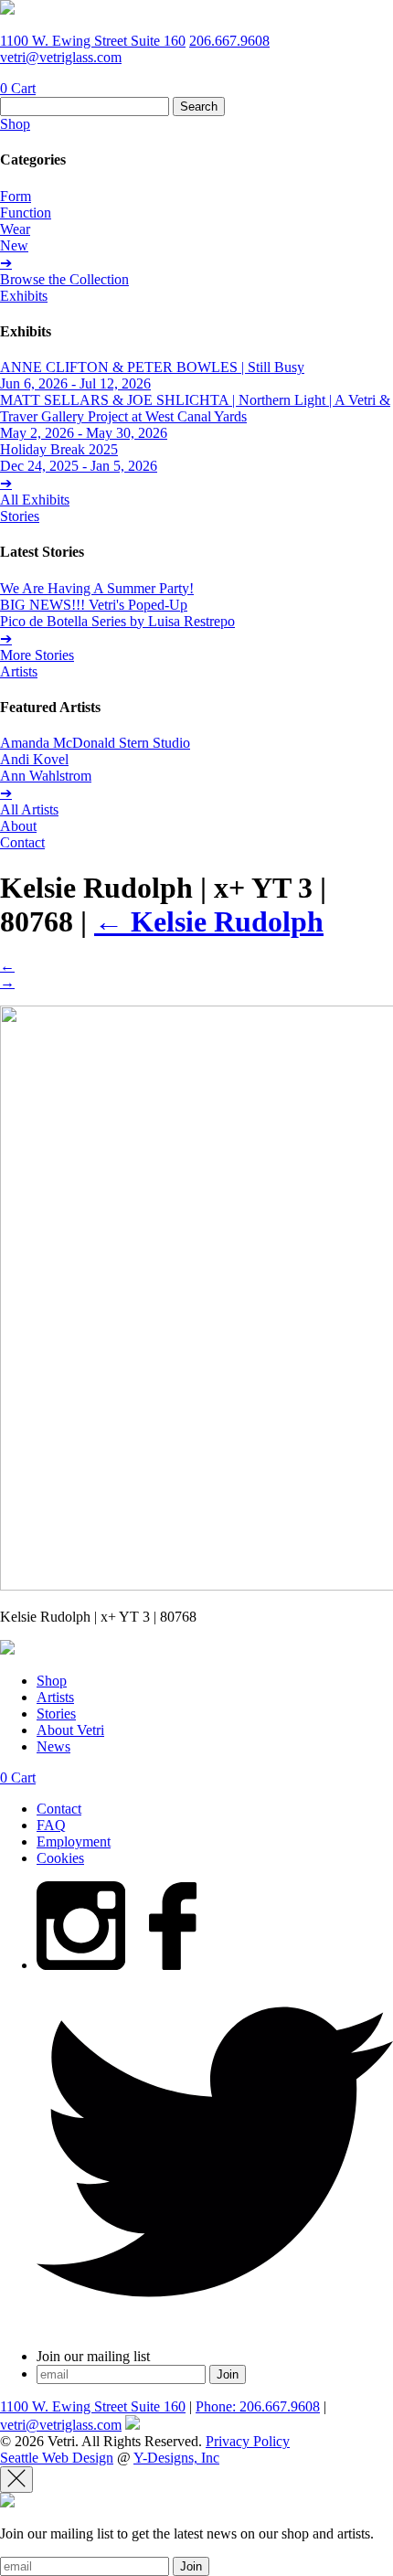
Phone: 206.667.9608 (258, 2406)
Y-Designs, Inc (176, 2458)
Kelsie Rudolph (209, 921)
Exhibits (24, 296)
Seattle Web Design (57, 2458)
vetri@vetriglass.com (61, 57)
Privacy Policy (248, 2441)
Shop (15, 124)
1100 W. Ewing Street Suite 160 (93, 41)
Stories (20, 516)
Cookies (60, 1858)
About (18, 826)
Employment (74, 1842)
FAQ (51, 1825)
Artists (19, 671)
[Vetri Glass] (7, 10)
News (53, 1746)
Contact (22, 842)
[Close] (16, 2480)
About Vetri (70, 1730)
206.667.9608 (229, 41)
